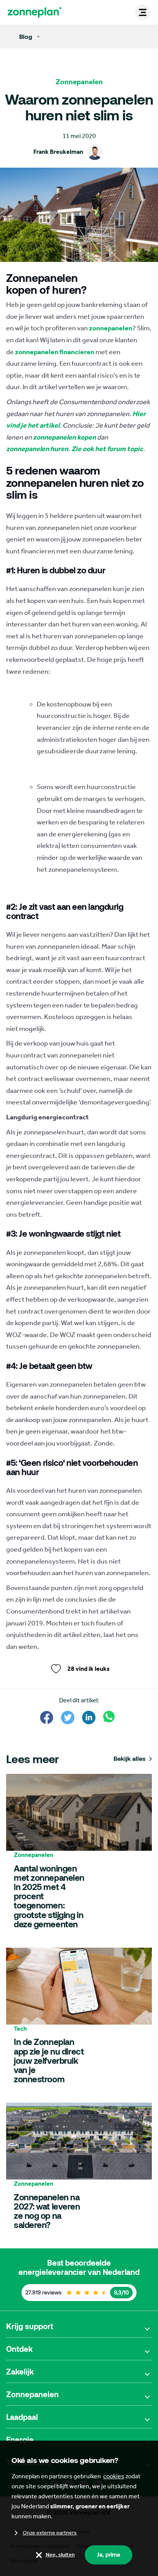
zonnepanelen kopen (64, 437)
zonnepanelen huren (37, 449)
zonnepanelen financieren (55, 352)
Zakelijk (20, 2371)
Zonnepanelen (32, 2394)
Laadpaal (22, 2417)
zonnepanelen (111, 328)
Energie (20, 2439)
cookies (114, 2476)
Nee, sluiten (60, 2555)
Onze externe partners (50, 2533)
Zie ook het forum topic (107, 449)
